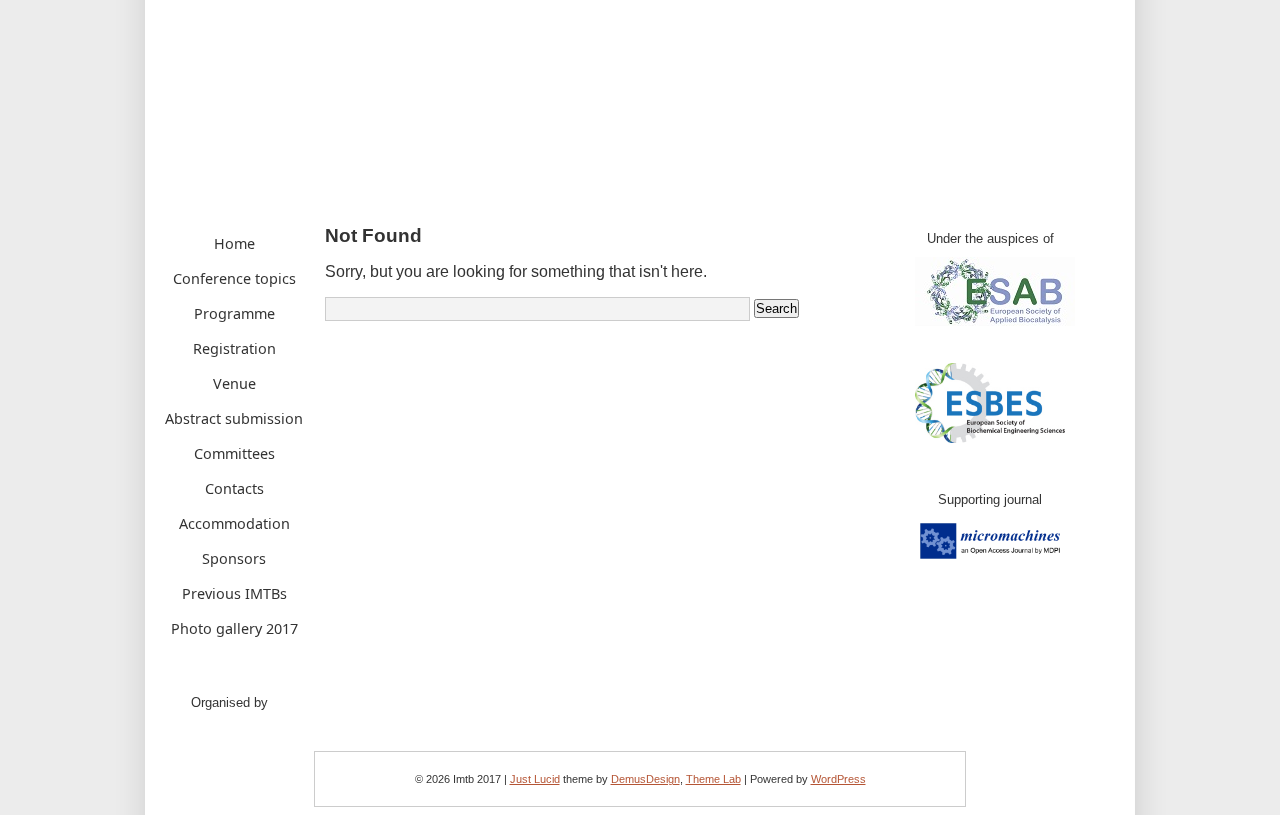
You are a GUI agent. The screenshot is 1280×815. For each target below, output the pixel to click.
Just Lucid (535, 779)
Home (234, 243)
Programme (234, 313)
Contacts (234, 488)
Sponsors (234, 558)
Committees (234, 453)
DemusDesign (645, 779)
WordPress (838, 779)
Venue (234, 383)
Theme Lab (713, 779)
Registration (234, 348)
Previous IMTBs (234, 593)
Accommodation (234, 523)
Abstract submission (234, 418)
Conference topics (234, 278)
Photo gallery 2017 (234, 628)
